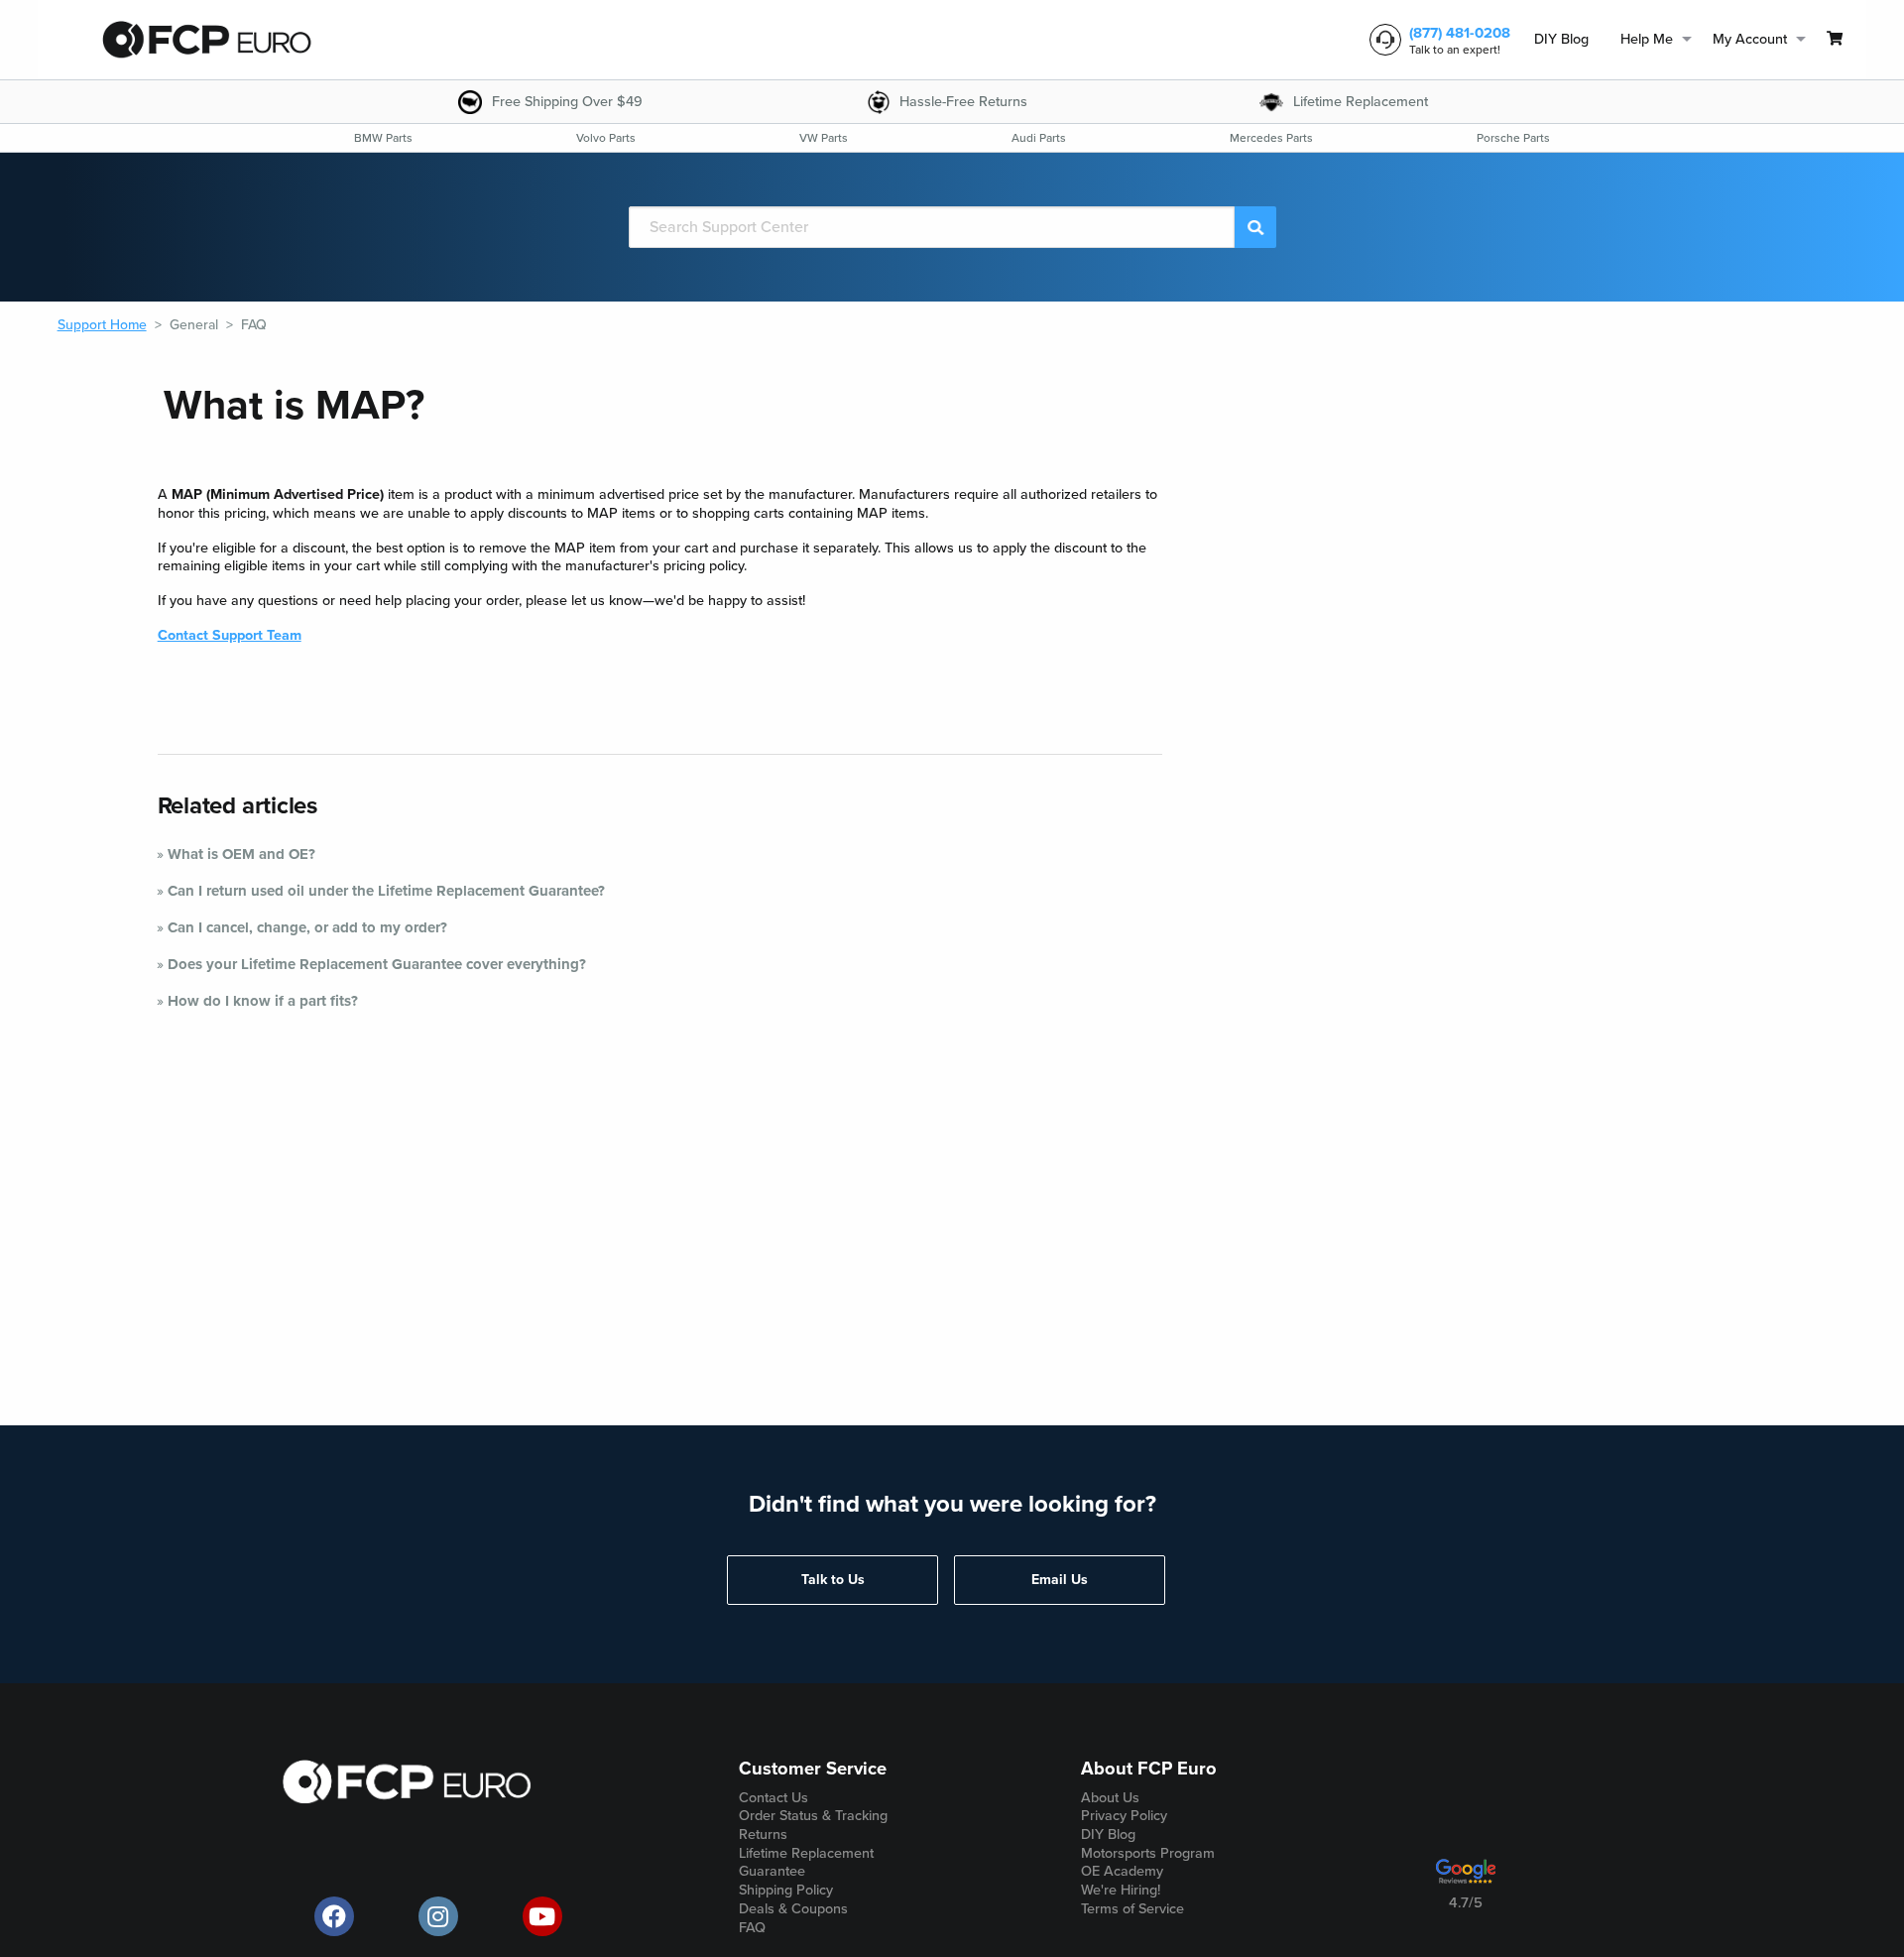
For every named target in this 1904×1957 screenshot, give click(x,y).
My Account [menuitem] (1750, 39)
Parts (383, 138)
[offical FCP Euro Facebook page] (334, 1916)
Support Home (102, 325)
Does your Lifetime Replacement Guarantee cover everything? (377, 964)
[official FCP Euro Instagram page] (438, 1916)
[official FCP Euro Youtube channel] (542, 1916)
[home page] (206, 40)
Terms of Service (1132, 1909)
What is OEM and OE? (241, 854)
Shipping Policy (786, 1890)
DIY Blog (1561, 39)
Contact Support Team (230, 635)
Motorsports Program (1148, 1853)
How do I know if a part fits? (263, 1001)
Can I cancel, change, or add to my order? (307, 927)
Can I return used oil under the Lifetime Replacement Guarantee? (386, 891)
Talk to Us (833, 1580)
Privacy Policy (1124, 1816)
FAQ (254, 325)
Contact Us (773, 1798)
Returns (763, 1835)
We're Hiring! (1121, 1890)
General (194, 325)
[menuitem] (1561, 40)
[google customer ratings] (1466, 1879)
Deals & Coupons (793, 1909)
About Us (1110, 1798)
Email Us (1060, 1580)
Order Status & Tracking (813, 1816)
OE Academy (1122, 1871)
